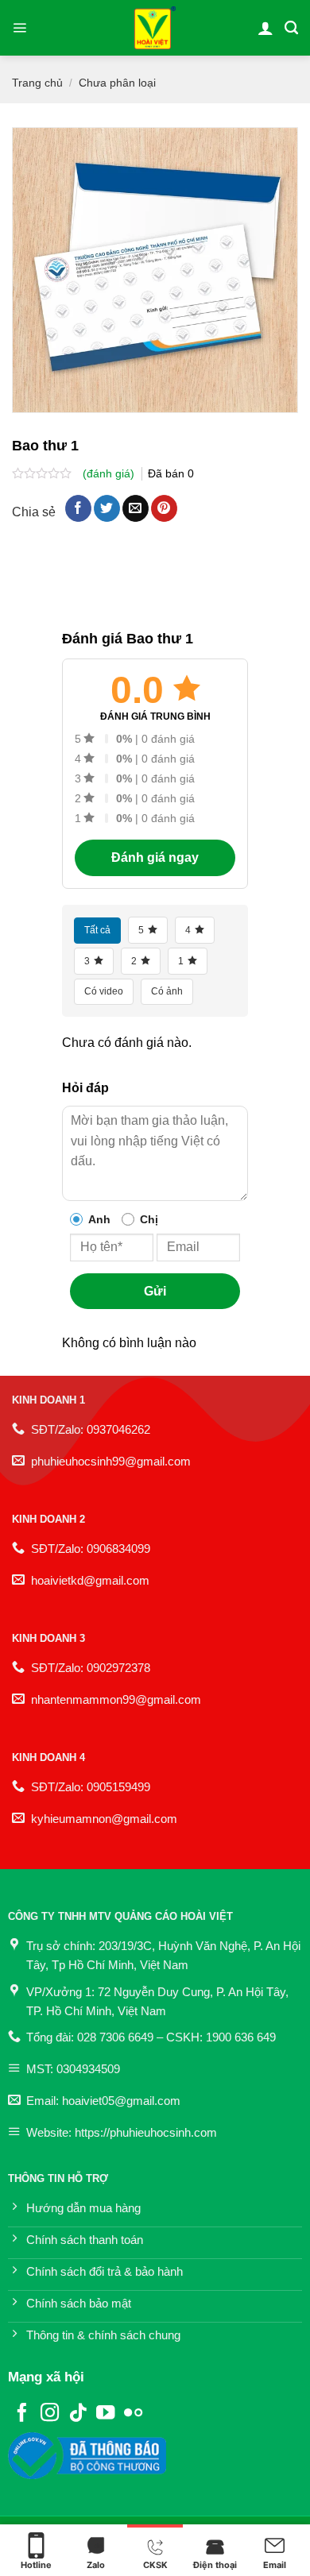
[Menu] (19, 28)
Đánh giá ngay (155, 857)
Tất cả (97, 930)
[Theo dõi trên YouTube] (105, 2414)
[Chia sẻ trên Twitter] (107, 508)
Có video (104, 991)
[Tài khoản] (265, 28)
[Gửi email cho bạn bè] (136, 508)
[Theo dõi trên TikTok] (77, 2414)
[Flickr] (133, 2414)
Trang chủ (37, 83)
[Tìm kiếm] (291, 28)
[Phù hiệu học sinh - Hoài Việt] (155, 28)
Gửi (155, 1291)
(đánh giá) (110, 473)
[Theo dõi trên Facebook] (22, 2414)
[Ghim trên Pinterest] (164, 508)
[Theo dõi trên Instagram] (50, 2414)
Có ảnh (167, 991)
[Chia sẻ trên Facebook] (78, 508)
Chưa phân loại (117, 83)
